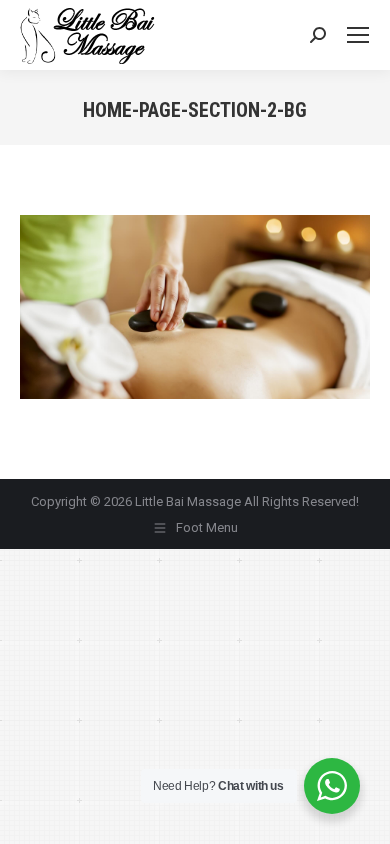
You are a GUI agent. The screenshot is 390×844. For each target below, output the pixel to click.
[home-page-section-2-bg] (195, 307)
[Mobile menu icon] (358, 35)
